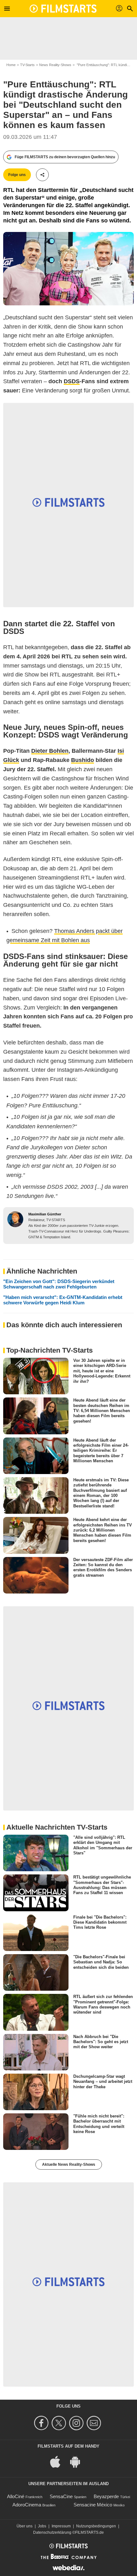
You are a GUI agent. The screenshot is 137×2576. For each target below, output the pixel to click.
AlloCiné (16, 2496)
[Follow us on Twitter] (60, 2423)
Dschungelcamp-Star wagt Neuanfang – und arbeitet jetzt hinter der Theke (103, 2082)
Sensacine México (93, 2505)
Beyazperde (106, 2496)
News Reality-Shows (55, 65)
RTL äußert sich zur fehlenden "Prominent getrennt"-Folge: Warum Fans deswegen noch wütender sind (103, 2004)
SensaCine (61, 2496)
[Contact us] (95, 2423)
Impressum (61, 2526)
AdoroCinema (27, 2505)
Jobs (42, 2526)
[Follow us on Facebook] (42, 2423)
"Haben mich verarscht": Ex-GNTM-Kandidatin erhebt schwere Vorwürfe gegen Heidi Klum (63, 1300)
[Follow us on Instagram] (77, 2423)
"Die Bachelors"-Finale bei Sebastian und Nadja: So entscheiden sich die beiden (101, 1962)
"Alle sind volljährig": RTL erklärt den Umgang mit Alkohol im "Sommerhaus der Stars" (103, 1845)
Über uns (25, 2526)
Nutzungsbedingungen (96, 2526)
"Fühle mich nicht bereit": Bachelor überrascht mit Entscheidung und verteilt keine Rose (99, 2124)
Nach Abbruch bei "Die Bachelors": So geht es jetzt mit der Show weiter (101, 2042)
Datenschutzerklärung (52, 2532)
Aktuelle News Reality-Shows (69, 2165)
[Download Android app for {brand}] (78, 2461)
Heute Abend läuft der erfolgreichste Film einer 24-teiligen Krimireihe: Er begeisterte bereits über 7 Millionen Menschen (101, 1450)
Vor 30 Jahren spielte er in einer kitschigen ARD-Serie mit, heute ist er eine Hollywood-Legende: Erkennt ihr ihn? (102, 1371)
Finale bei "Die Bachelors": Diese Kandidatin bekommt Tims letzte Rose (100, 1922)
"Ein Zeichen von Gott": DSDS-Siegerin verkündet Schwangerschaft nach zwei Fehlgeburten (59, 1284)
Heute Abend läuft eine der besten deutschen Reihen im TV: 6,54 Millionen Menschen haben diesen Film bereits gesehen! (102, 1410)
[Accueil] (63, 9)
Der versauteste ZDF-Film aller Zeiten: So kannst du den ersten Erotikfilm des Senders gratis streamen (103, 1567)
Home (11, 65)
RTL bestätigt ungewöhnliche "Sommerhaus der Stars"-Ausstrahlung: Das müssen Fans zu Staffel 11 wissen (102, 1885)
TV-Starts (27, 65)
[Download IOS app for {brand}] (59, 2461)
